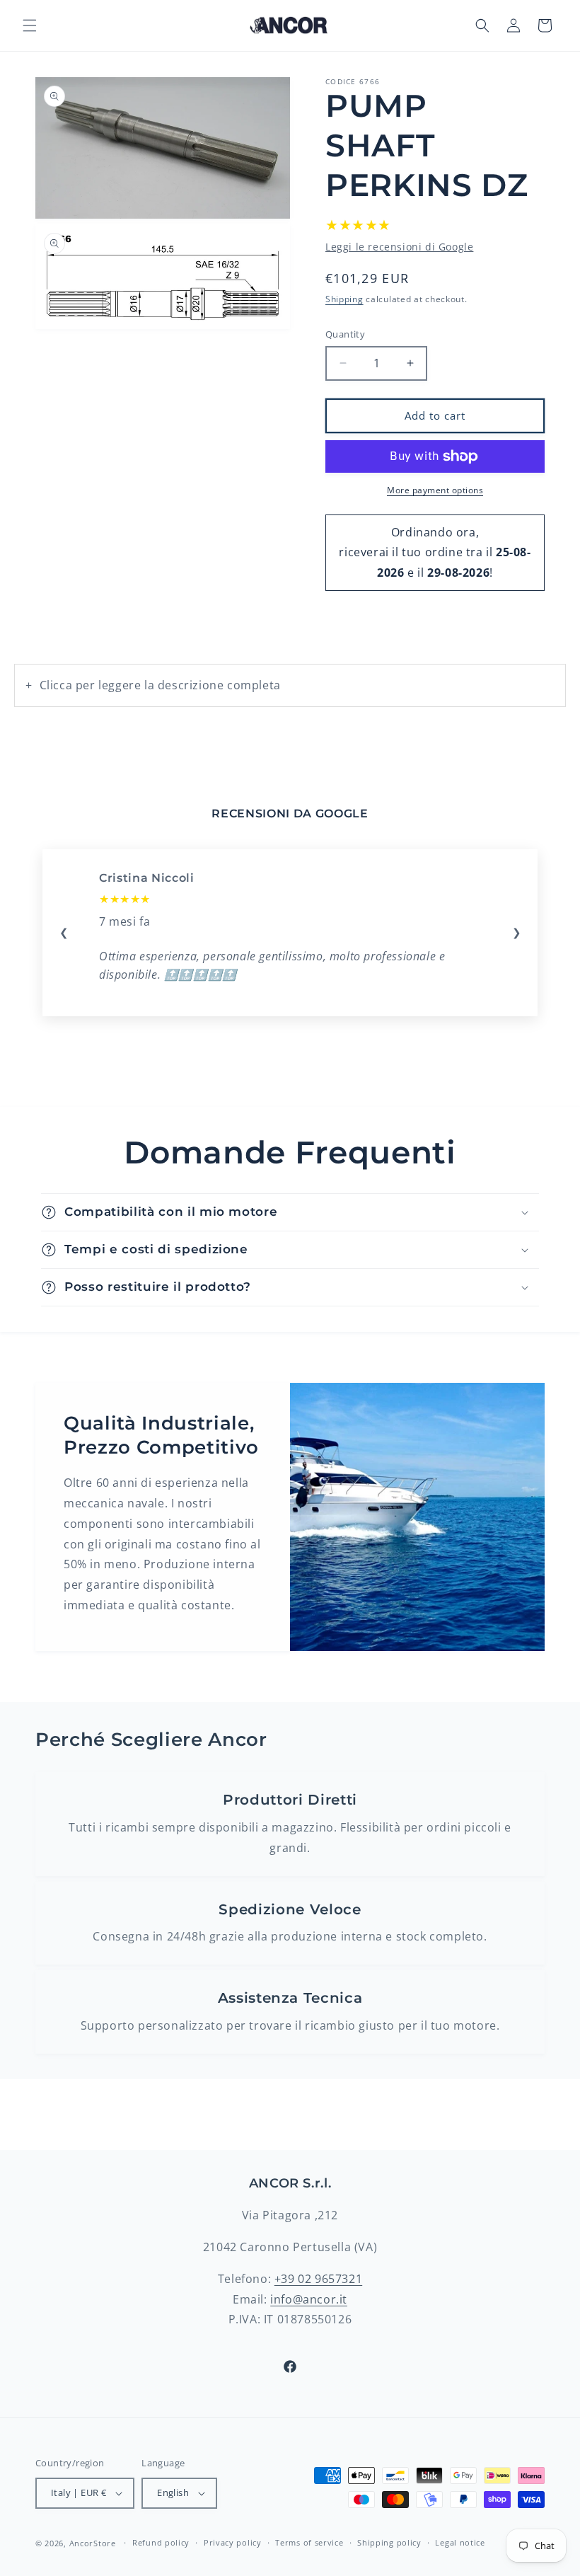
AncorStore (93, 2543)
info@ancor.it (309, 2299)
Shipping (344, 299)
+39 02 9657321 (318, 2279)
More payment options (435, 490)
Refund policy (161, 2542)
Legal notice (460, 2542)
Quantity (345, 334)
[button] (30, 25)
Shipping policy (389, 2542)
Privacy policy (233, 2542)
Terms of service (309, 2542)
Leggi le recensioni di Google (399, 247)
